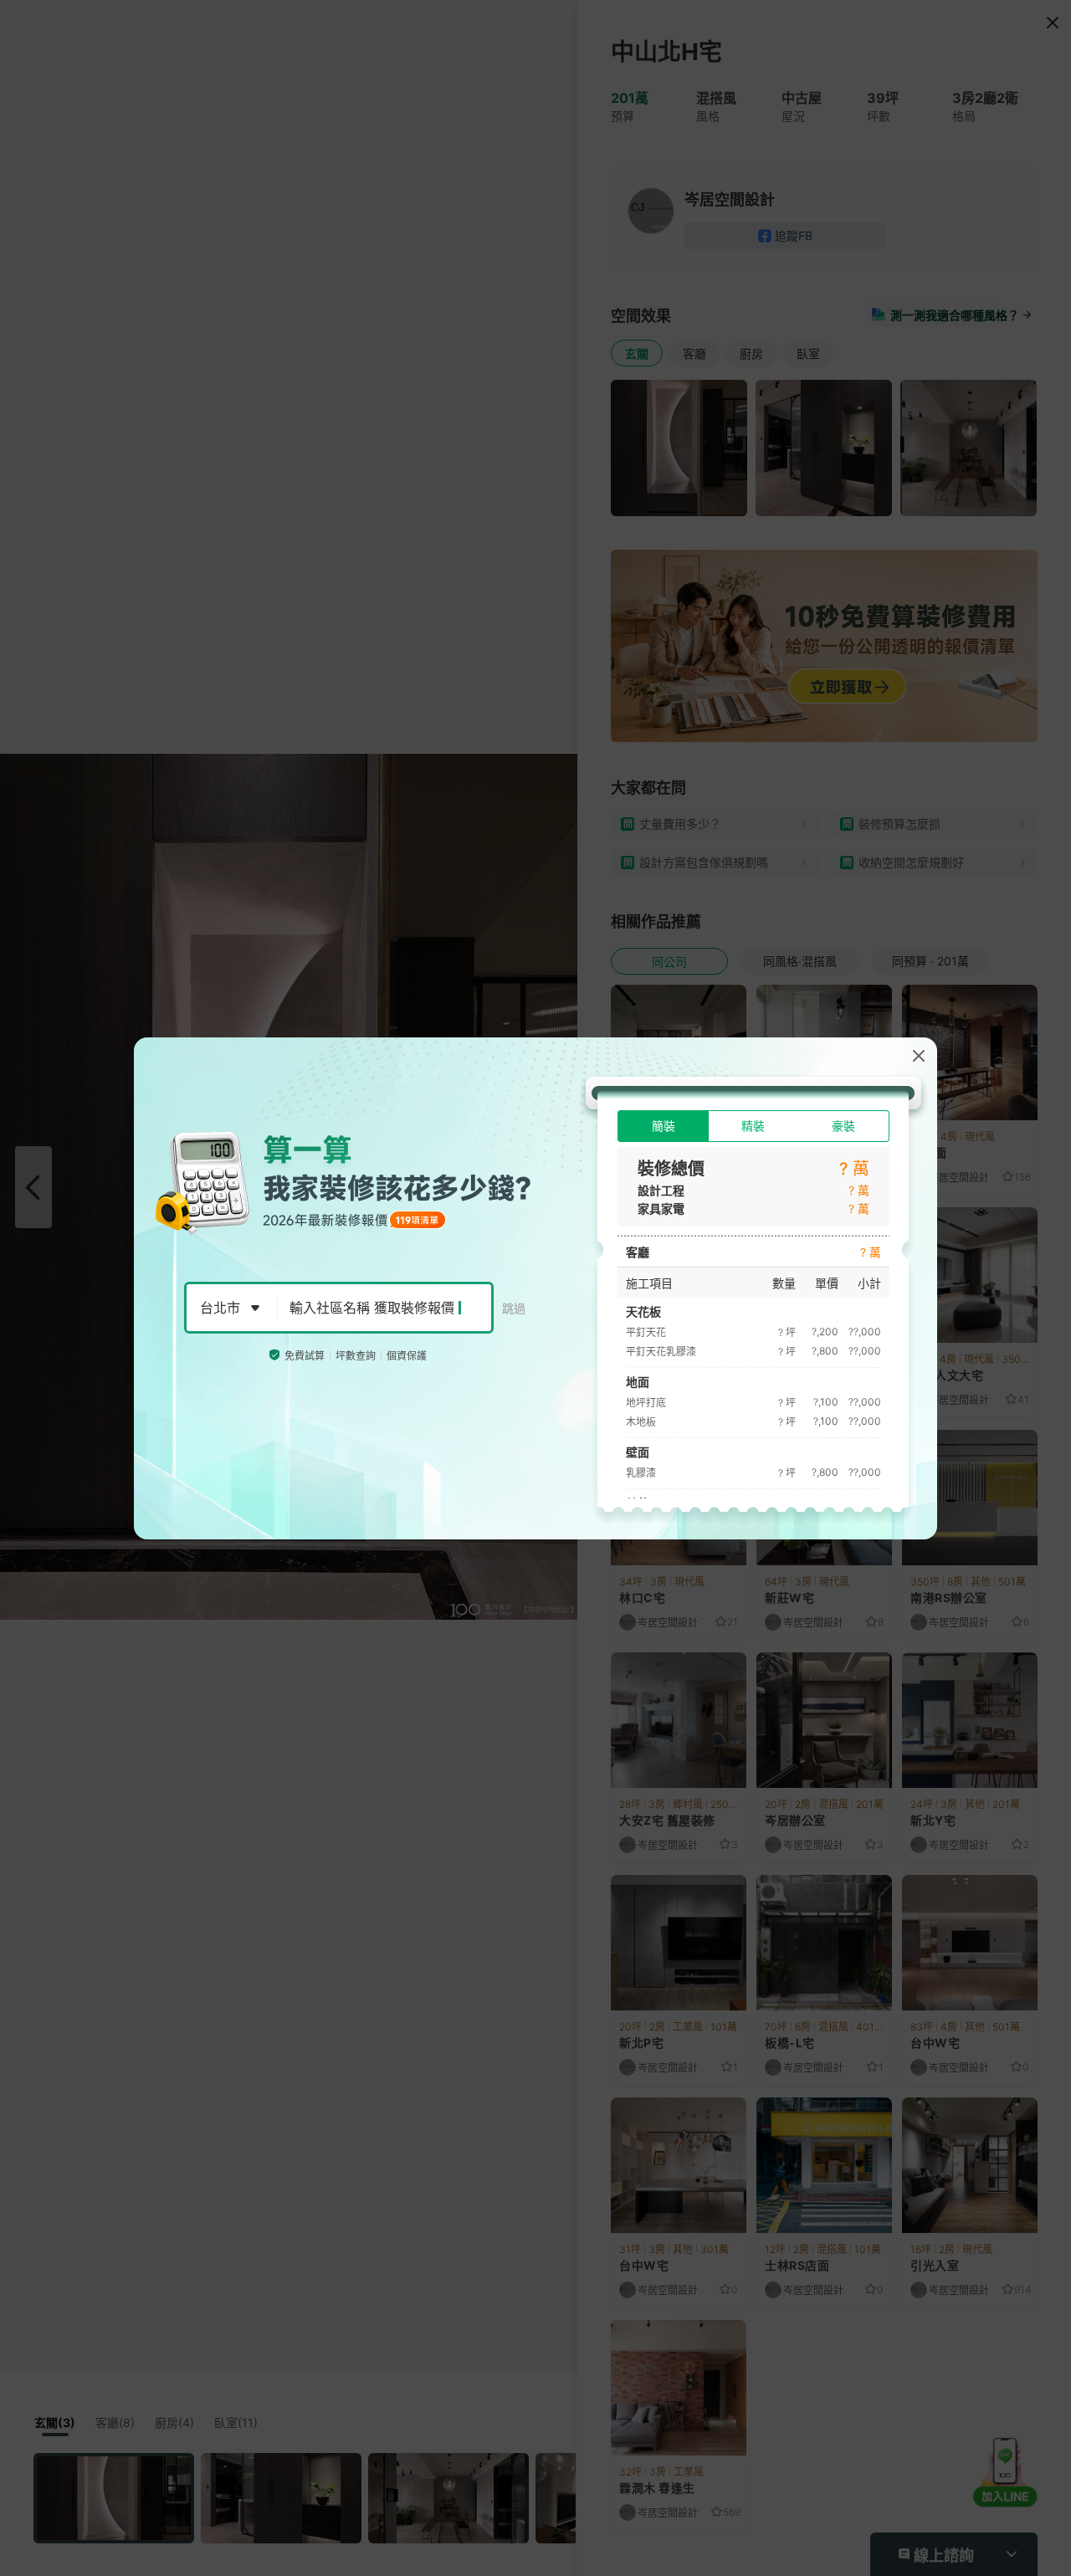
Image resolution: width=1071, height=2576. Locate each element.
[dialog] (535, 1288)
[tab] (663, 1126)
